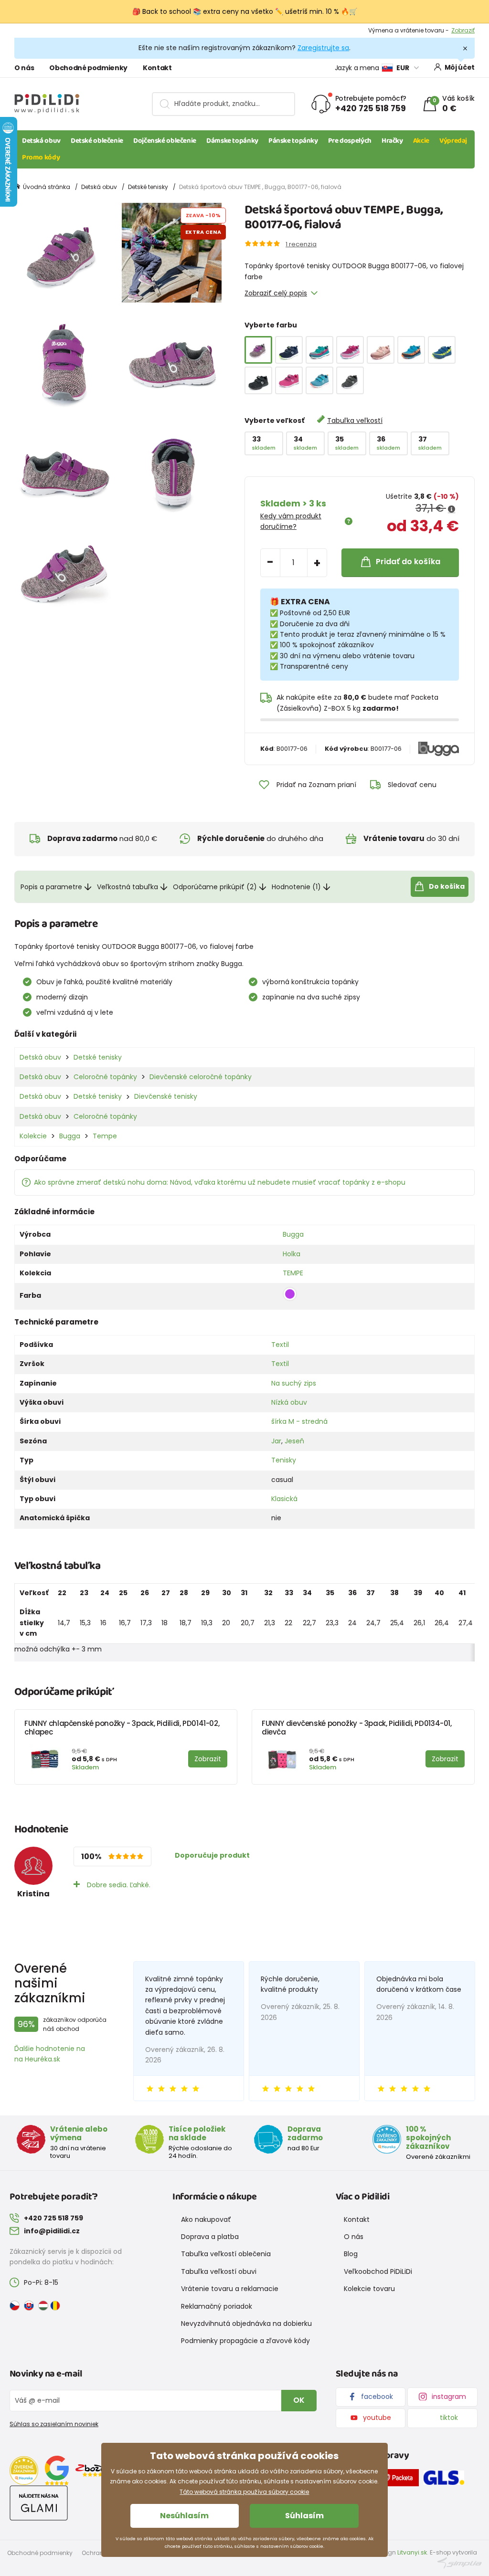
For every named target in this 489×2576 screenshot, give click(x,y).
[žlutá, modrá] (442, 350)
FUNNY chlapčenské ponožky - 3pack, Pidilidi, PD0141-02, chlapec (122, 1728)
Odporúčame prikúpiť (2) (215, 887)
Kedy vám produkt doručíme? (291, 521)
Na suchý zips (294, 1383)
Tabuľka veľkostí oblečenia (226, 2254)
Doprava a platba (210, 2237)
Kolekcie (33, 1136)
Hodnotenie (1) (296, 887)
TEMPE (293, 1273)
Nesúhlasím (184, 2516)
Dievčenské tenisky (166, 1096)
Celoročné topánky (105, 1077)
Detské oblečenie (97, 141)
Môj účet (460, 67)
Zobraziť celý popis (276, 293)
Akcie (421, 141)
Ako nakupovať (206, 2219)
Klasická (284, 1499)
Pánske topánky (293, 141)
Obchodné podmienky (88, 68)
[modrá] (319, 380)
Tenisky (284, 1460)
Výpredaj (453, 141)
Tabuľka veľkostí (355, 421)
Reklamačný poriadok (217, 2306)
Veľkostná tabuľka (128, 887)
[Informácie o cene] (452, 509)
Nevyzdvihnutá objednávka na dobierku (246, 2324)
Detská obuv (41, 141)
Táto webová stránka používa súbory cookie (244, 2492)
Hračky (392, 141)
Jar (276, 1441)
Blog (351, 2254)
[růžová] (289, 380)
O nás (24, 68)
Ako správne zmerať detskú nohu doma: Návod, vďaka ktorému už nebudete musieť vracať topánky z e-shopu (220, 1182)
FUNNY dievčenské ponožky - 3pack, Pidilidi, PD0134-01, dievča (357, 1728)
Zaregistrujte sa (323, 48)
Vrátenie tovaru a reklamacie (230, 2289)
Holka (292, 1254)
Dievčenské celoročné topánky (201, 1077)
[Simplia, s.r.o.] (460, 2562)
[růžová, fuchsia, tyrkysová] (350, 350)
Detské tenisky (148, 187)
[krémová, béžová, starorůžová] (381, 350)
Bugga (70, 1136)
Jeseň (294, 1441)
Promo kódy (41, 158)
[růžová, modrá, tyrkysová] (319, 350)
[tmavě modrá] (289, 350)
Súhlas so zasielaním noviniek (54, 2424)
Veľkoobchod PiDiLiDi (378, 2271)
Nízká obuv (289, 1402)
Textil (280, 1345)
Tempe (105, 1136)
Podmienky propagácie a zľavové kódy (245, 2341)
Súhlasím (304, 2516)
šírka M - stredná (299, 1421)
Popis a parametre (51, 887)
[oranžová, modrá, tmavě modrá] (411, 350)
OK (299, 2400)
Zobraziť (463, 30)
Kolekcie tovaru (369, 2289)
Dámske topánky (232, 141)
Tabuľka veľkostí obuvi (219, 2271)
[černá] (258, 380)
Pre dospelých (350, 141)
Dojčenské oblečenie (165, 141)
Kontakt (157, 68)
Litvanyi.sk (412, 2552)
